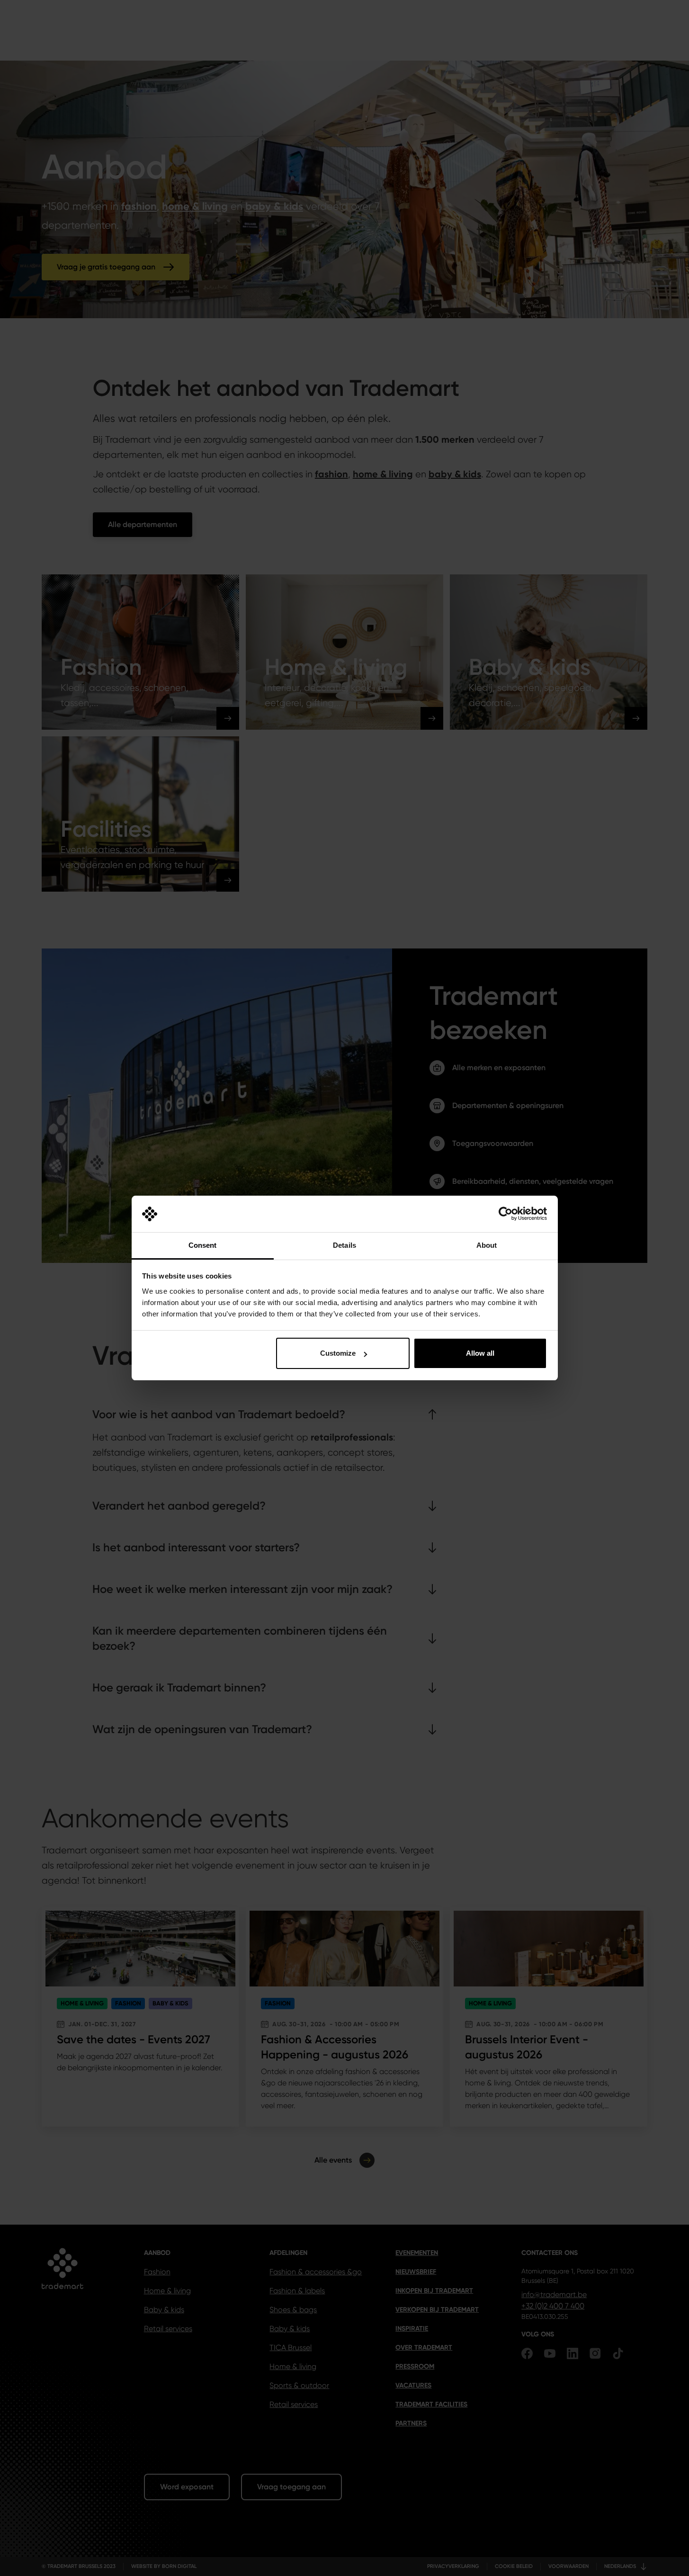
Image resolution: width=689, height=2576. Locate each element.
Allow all (480, 1353)
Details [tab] (344, 1245)
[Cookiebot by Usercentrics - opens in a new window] (506, 1214)
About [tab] (487, 1245)
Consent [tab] (203, 1245)
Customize (338, 1353)
